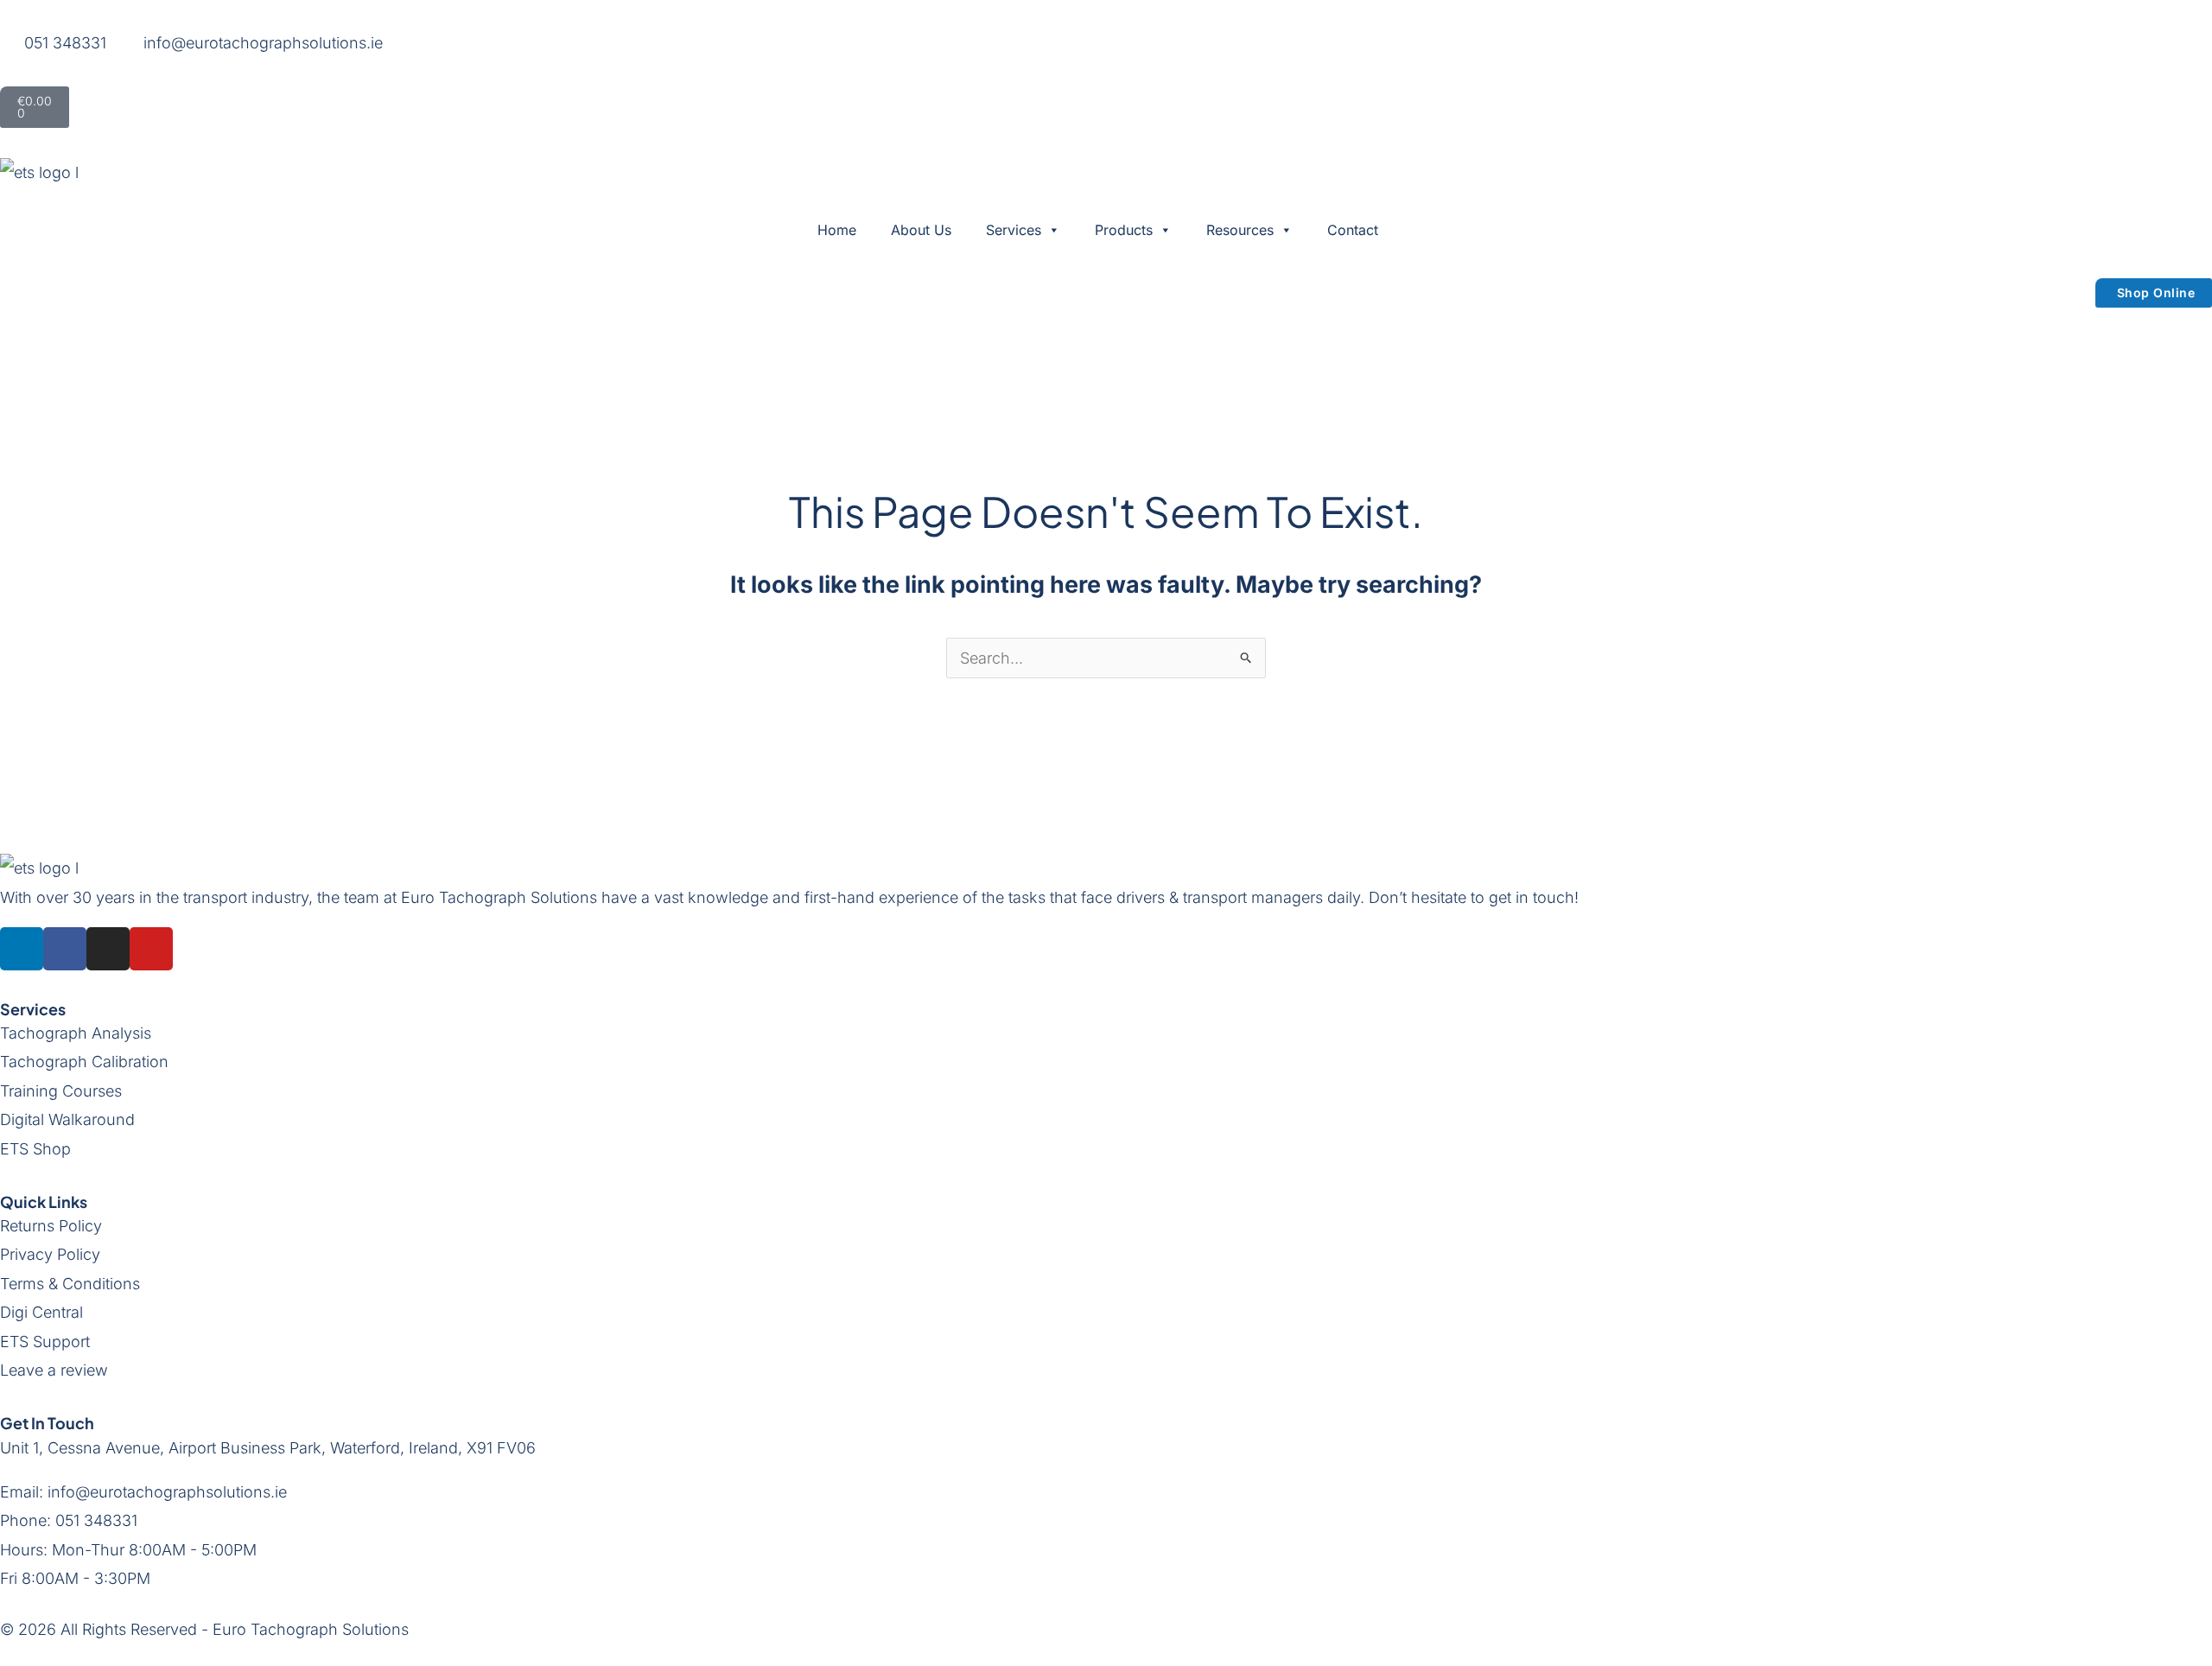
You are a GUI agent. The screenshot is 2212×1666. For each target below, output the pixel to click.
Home (837, 230)
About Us (921, 230)
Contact (1353, 230)
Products (1124, 230)
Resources (1240, 230)
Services (1014, 230)
